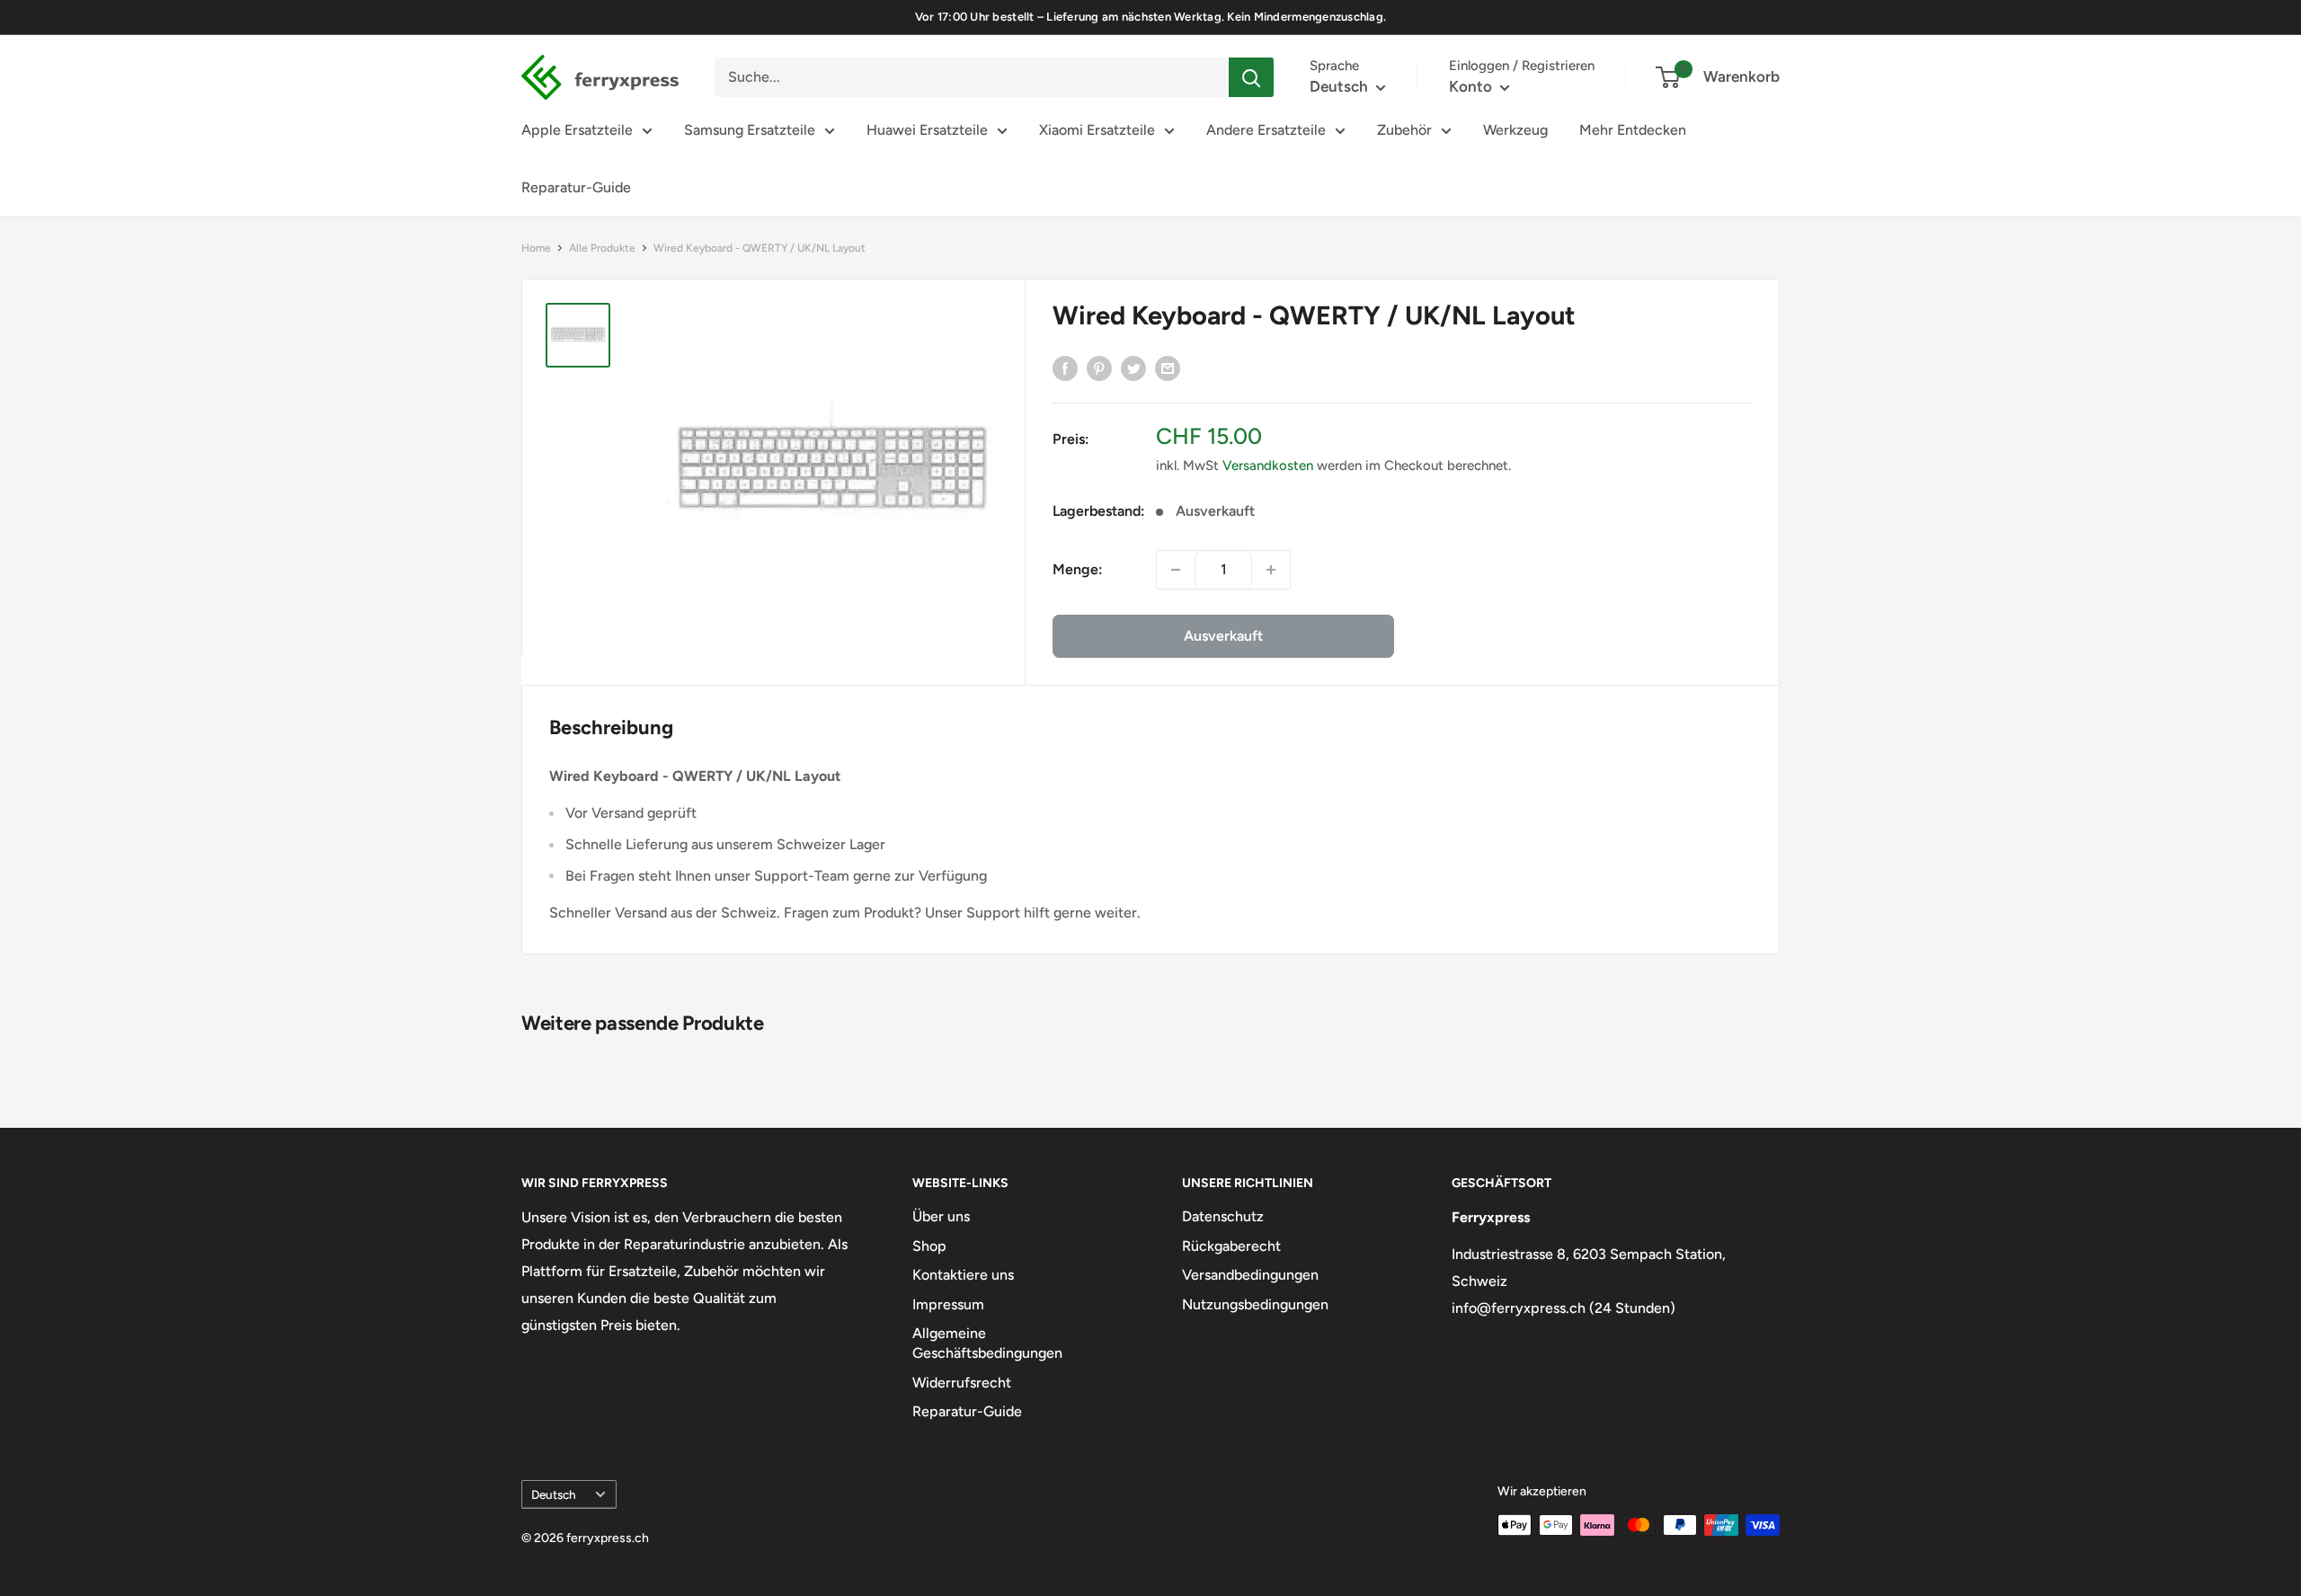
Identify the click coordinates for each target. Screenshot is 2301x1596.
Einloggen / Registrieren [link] (1522, 66)
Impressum (948, 1304)
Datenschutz (1223, 1216)
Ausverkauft (1223, 636)
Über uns (941, 1216)
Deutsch (554, 1494)
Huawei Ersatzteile (927, 130)
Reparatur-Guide (576, 187)
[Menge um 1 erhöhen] (1271, 570)
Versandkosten (1268, 465)
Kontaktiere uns (963, 1275)
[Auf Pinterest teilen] (1099, 368)
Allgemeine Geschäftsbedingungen (987, 1343)
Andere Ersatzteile (1266, 130)
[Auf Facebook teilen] (1065, 368)
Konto (1472, 86)
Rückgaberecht (1231, 1246)
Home (536, 248)
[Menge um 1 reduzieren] (1176, 570)
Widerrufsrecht (962, 1383)
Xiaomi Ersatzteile (1097, 130)
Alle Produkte (602, 248)
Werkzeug (1515, 130)
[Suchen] (1251, 77)
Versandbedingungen (1250, 1275)
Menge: (1078, 569)
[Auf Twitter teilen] (1133, 368)
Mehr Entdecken (1633, 130)
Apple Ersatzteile (577, 130)
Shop (929, 1246)
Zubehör (1404, 130)
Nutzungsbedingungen (1255, 1304)
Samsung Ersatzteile (750, 130)
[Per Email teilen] (1168, 368)
